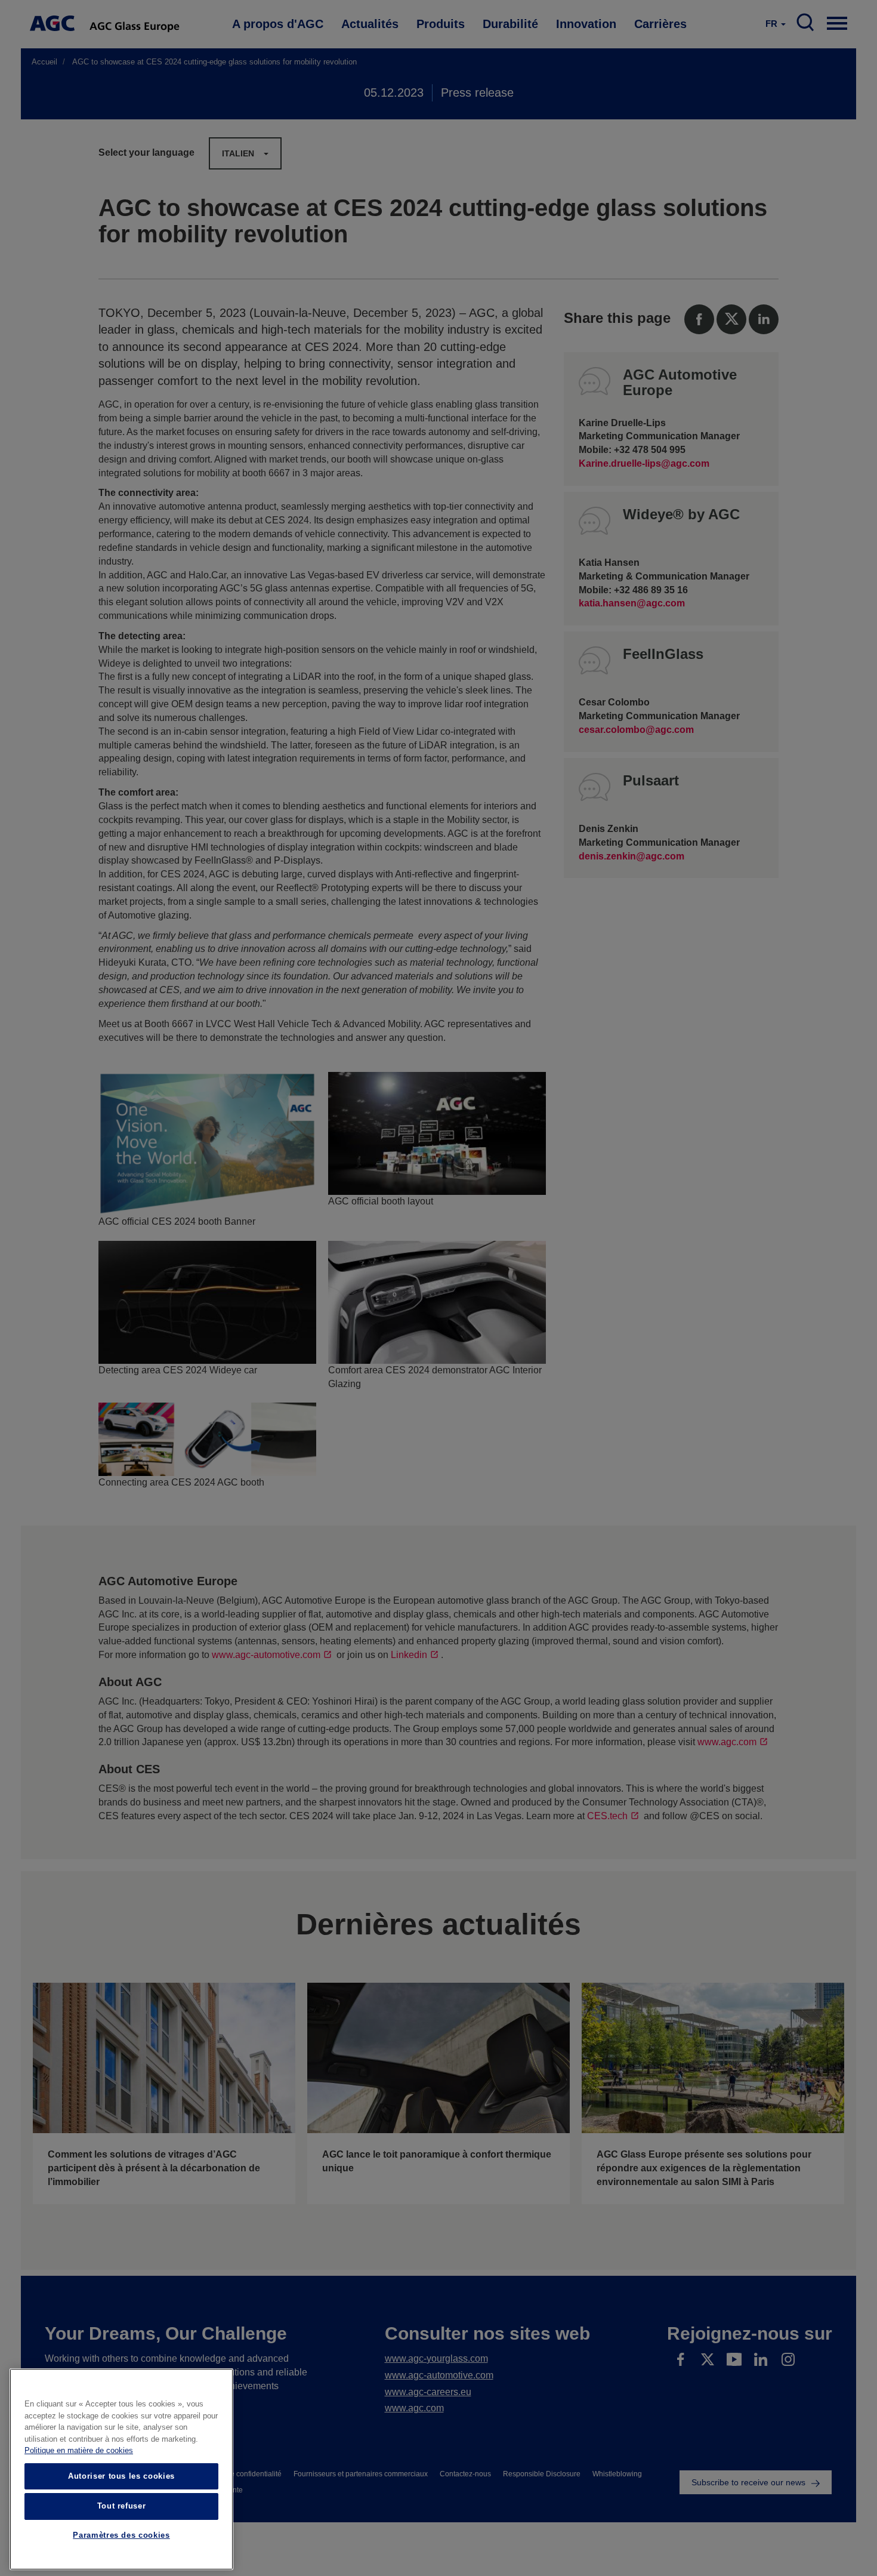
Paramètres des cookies (121, 2536)
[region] (121, 2469)
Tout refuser (122, 2506)
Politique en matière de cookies (79, 2451)
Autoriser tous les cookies (121, 2476)
